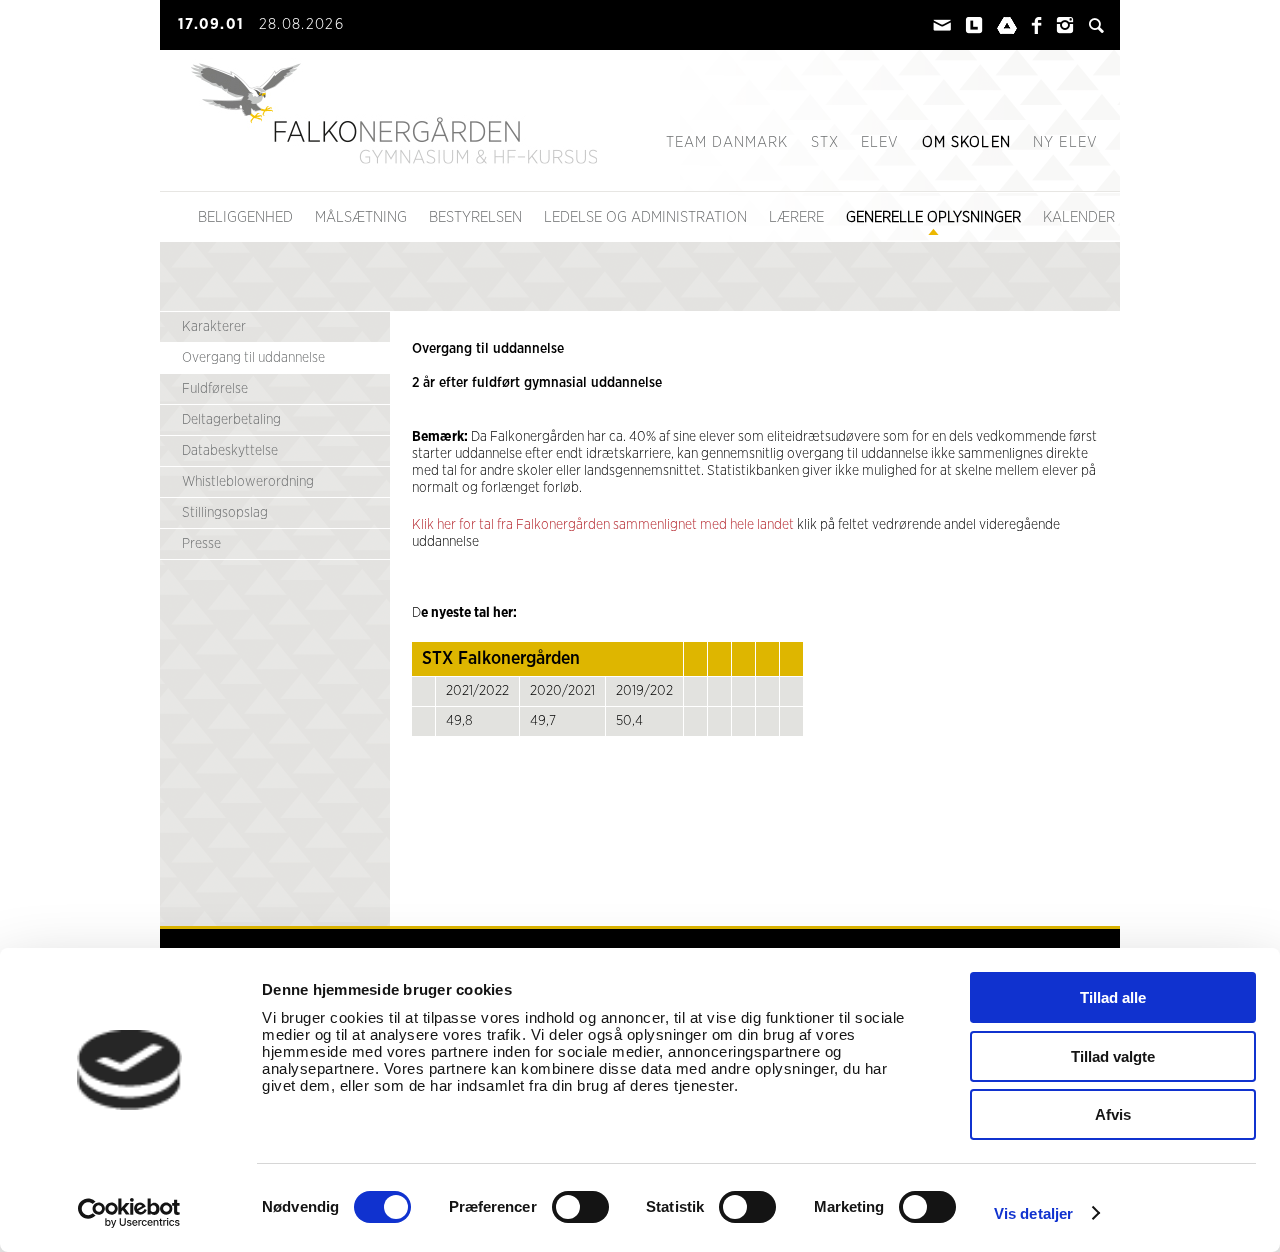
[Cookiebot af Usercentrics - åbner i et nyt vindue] (129, 1213)
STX (825, 142)
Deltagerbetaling (231, 420)
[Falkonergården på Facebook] (1036, 30)
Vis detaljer (1033, 1213)
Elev (880, 142)
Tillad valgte (1113, 1056)
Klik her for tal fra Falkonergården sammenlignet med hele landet (603, 525)
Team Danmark (727, 142)
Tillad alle (1113, 997)
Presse (201, 544)
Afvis (1113, 1114)
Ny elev (1065, 142)
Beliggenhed (245, 217)
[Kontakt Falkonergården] (942, 30)
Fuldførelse (215, 389)
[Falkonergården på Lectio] (974, 30)
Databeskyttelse (230, 451)
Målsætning (361, 217)
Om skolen (966, 142)
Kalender (1079, 217)
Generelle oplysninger (933, 217)
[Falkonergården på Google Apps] (1007, 30)
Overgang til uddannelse (253, 358)
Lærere (796, 217)
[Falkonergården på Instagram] (1065, 30)
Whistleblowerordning (248, 482)
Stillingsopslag (225, 513)
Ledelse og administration (645, 217)
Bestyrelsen (475, 217)
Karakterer (214, 327)
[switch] (580, 1207)
